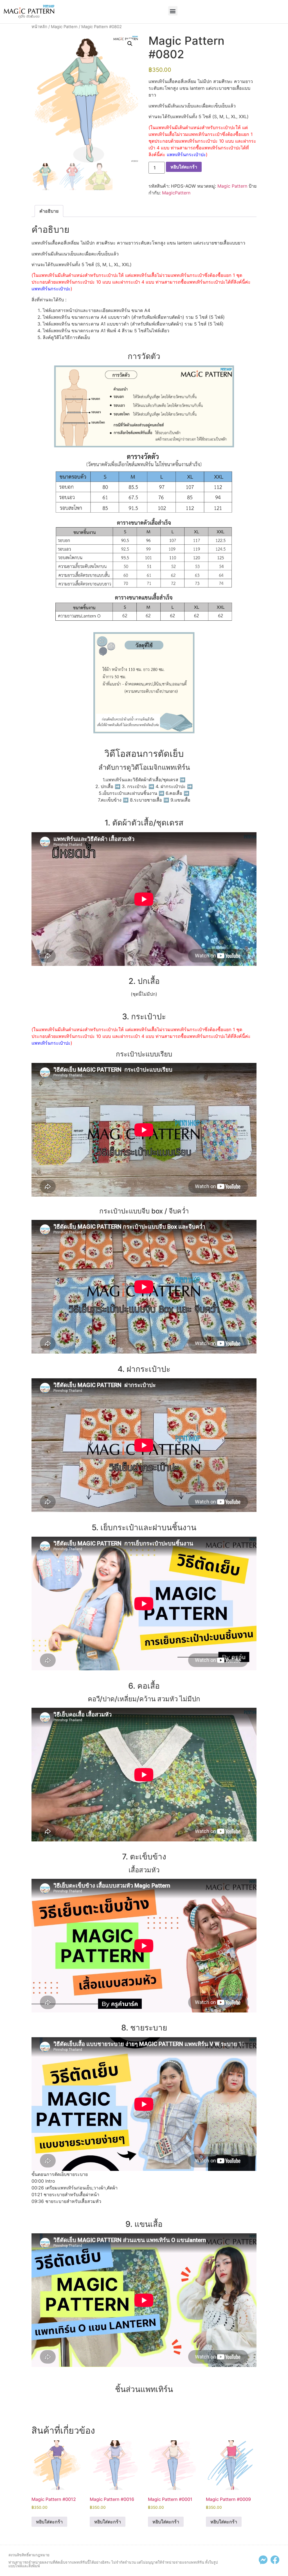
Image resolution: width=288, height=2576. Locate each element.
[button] (173, 11)
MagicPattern (176, 193)
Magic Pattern (64, 27)
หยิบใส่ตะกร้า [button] (49, 2522)
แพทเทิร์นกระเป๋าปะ (186, 154)
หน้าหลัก (39, 27)
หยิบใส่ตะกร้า (184, 167)
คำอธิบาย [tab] (49, 211)
